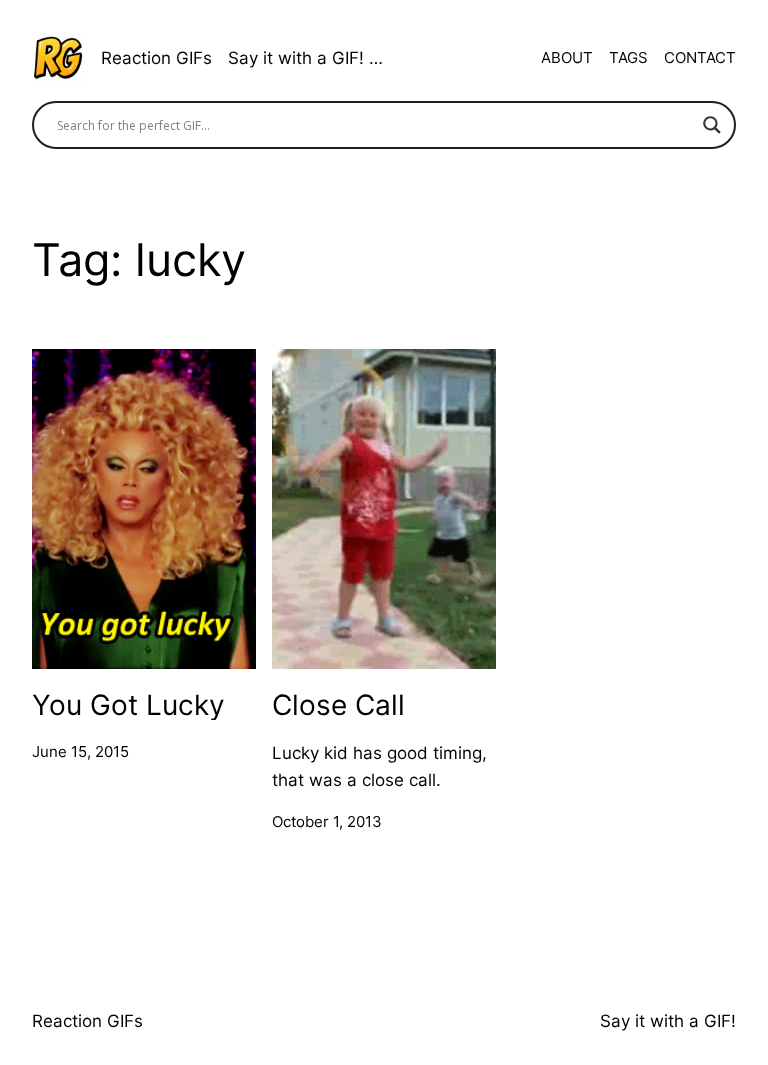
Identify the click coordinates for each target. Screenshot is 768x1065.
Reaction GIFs (156, 58)
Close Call (338, 704)
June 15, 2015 (80, 751)
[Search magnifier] (712, 125)
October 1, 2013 (327, 821)
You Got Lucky (128, 704)
